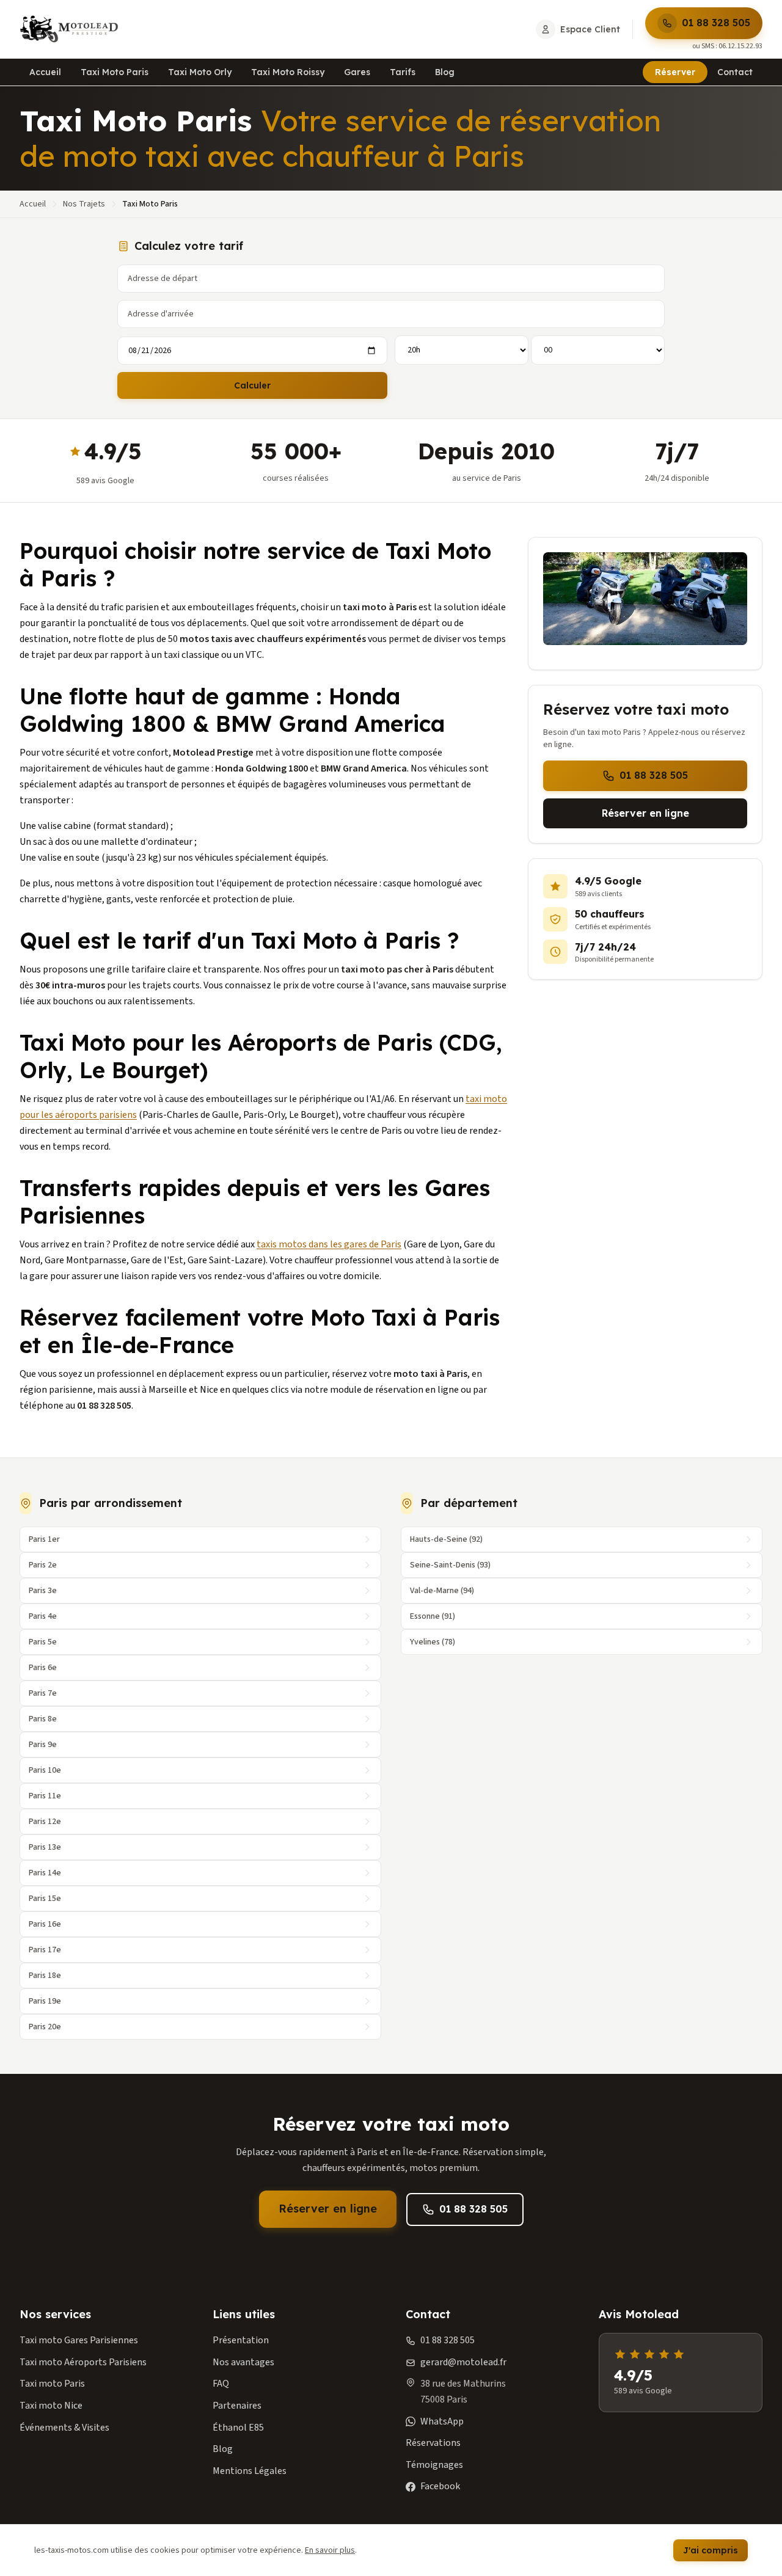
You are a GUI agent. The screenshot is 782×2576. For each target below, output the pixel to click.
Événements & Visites (64, 2428)
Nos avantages (243, 2362)
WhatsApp (442, 2421)
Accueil (45, 72)
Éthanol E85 (238, 2428)
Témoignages (434, 2465)
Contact (735, 72)
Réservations (433, 2443)
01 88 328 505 (716, 23)
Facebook (440, 2486)
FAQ (221, 2384)
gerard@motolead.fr (463, 2362)
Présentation (241, 2340)
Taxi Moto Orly (200, 72)
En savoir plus (330, 2550)
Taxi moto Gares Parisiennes (79, 2340)
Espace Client (590, 29)
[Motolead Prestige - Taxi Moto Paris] (69, 29)
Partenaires (237, 2406)
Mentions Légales (250, 2471)
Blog (445, 72)
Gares (357, 72)
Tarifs (403, 72)
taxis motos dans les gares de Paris (329, 1244)
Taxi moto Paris (52, 2384)
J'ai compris (711, 2550)
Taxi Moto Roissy (288, 72)
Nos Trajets (84, 204)
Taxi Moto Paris (115, 72)
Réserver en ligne (645, 813)
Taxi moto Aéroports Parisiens (83, 2362)
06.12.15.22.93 (740, 46)
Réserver (675, 72)
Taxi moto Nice (51, 2406)
